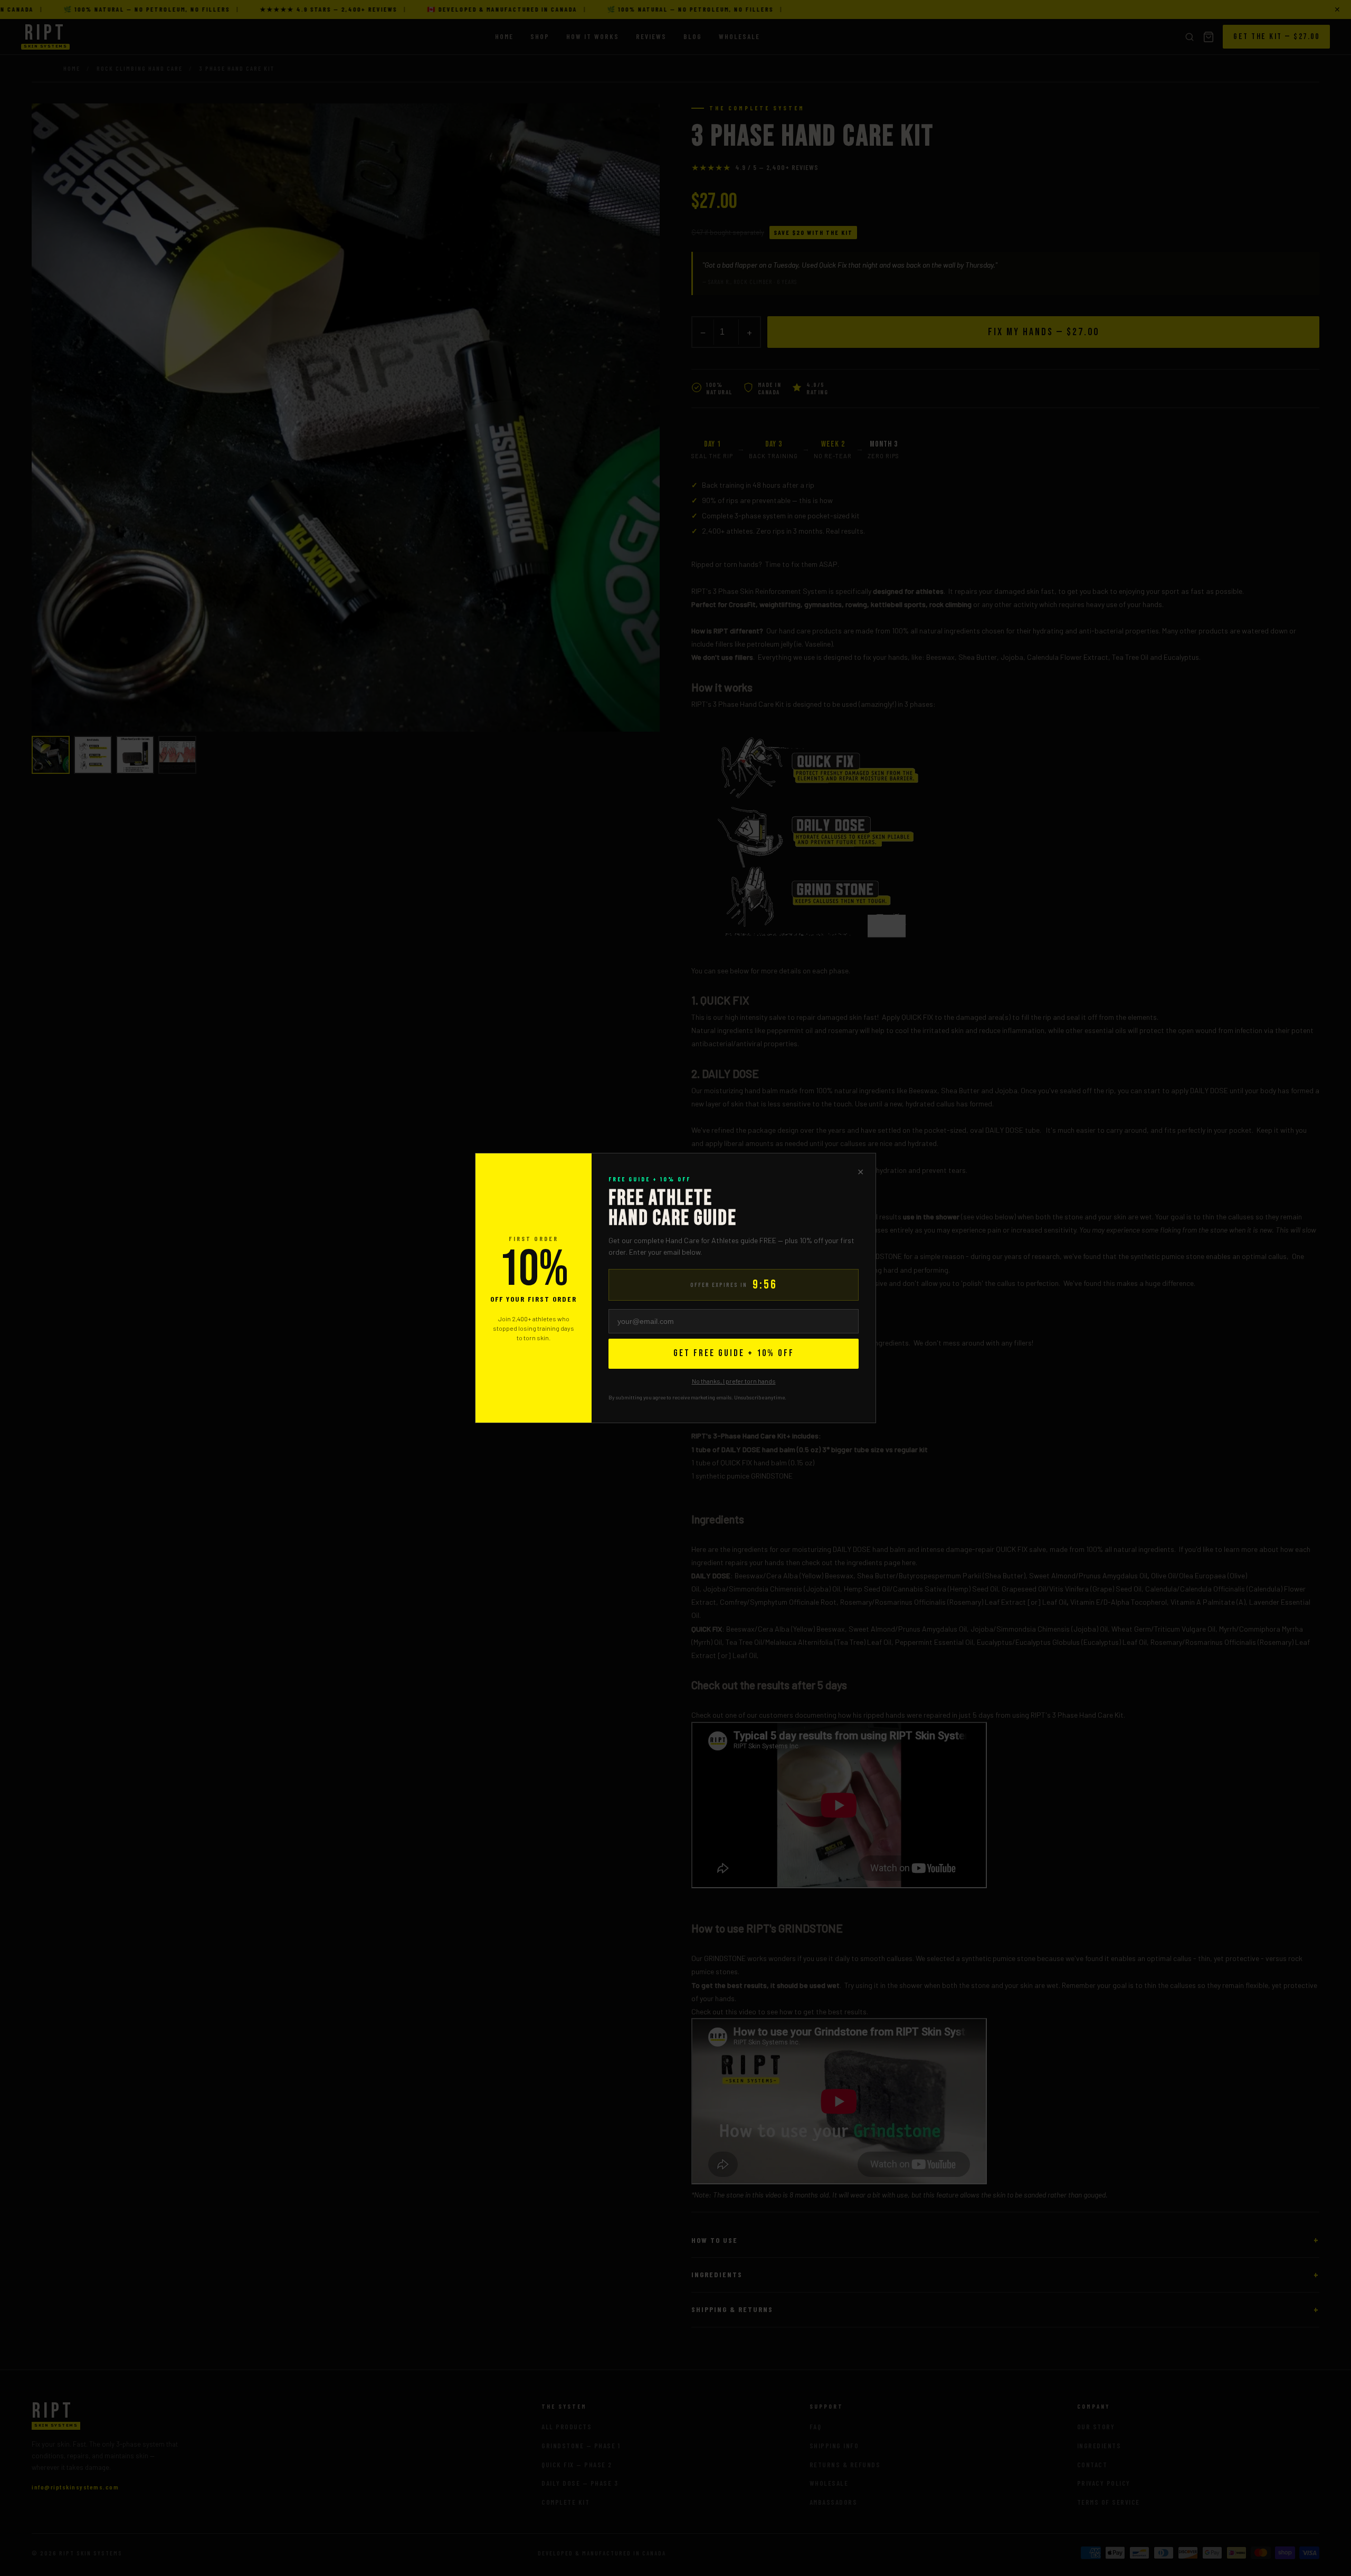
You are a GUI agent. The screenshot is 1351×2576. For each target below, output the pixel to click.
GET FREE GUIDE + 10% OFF (734, 1353)
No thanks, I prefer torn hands (734, 1381)
